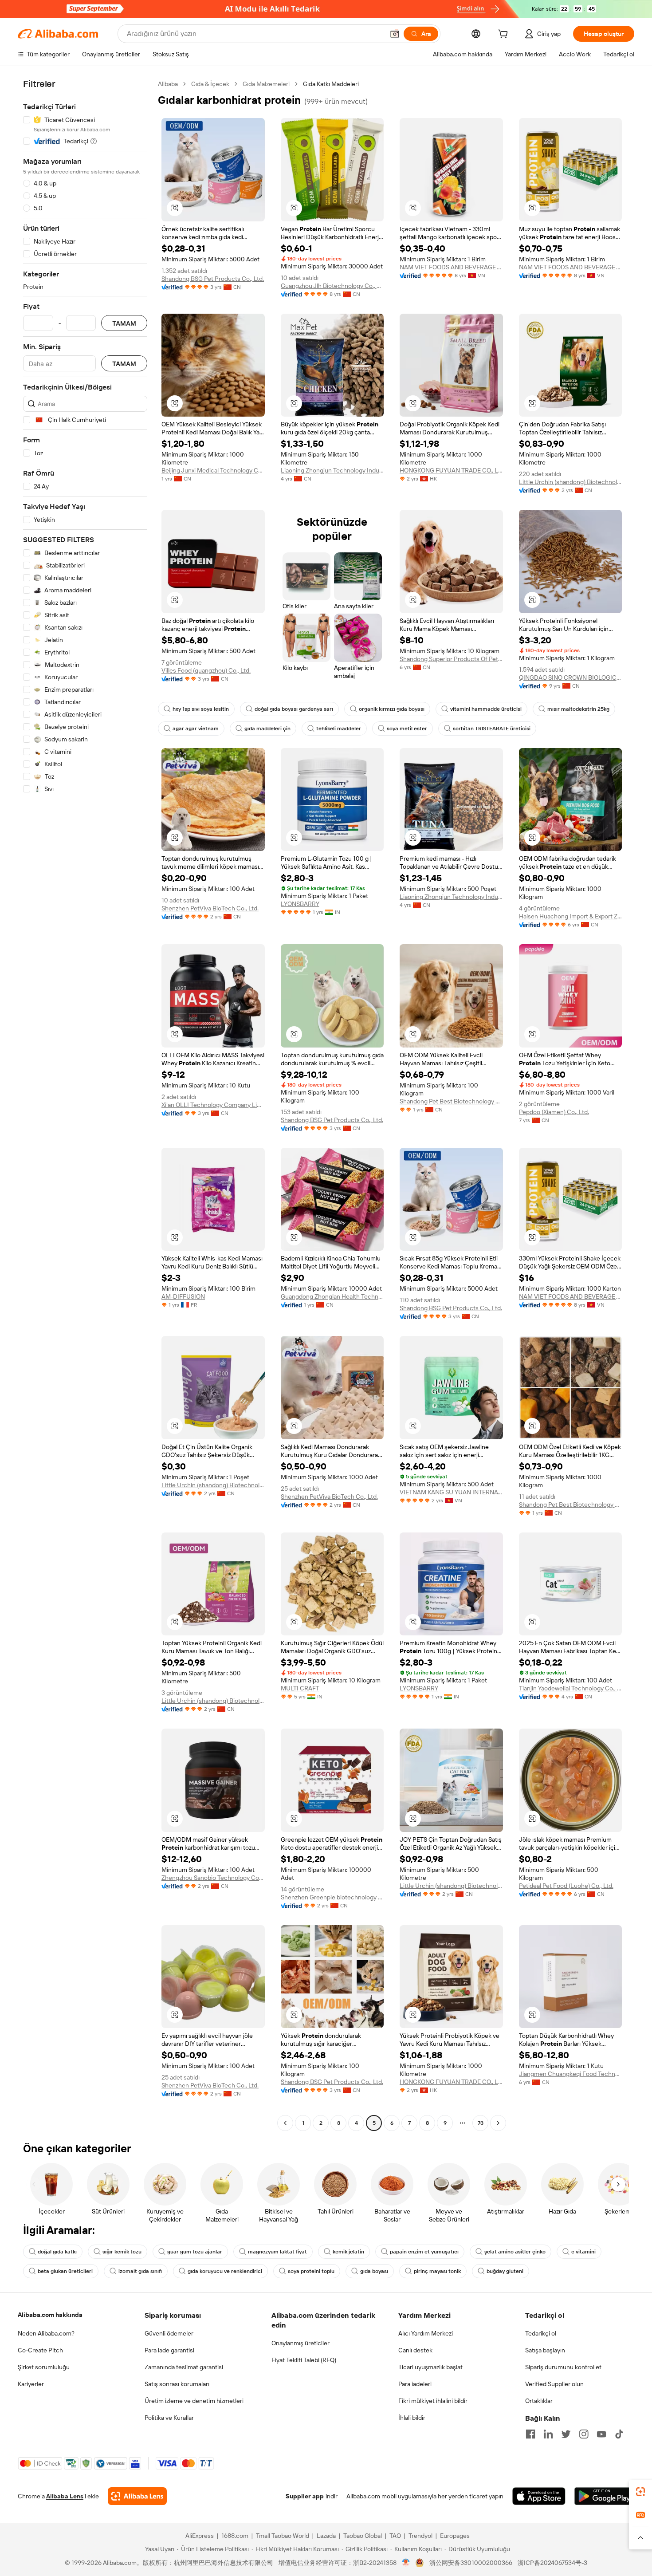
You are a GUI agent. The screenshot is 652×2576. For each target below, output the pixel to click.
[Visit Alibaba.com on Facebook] (530, 2434)
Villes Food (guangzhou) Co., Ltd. (206, 670)
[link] (640, 2492)
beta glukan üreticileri (65, 2271)
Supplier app (305, 2496)
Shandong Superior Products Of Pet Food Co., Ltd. (451, 659)
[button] (395, 34)
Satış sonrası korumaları (177, 2384)
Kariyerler (31, 2384)
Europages (455, 2536)
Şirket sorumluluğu (44, 2367)
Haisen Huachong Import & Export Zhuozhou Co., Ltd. (571, 916)
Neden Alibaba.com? (46, 2333)
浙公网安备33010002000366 (471, 2563)
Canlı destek (415, 2350)
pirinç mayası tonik (437, 2271)
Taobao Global (363, 2536)
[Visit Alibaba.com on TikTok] (619, 2434)
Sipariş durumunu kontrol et (563, 2367)
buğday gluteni (505, 2271)
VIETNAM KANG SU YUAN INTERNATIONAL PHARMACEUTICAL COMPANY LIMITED (451, 1492)
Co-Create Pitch (40, 2350)
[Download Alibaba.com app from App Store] (539, 2496)
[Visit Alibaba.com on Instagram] (584, 2434)
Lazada (326, 2536)
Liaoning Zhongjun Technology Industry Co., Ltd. (332, 470)
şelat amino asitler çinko (515, 2252)
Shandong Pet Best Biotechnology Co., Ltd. (451, 1101)
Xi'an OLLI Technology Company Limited (213, 1105)
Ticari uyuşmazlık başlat (430, 2367)
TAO (395, 2536)
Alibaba (168, 84)
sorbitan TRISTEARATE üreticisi (492, 729)
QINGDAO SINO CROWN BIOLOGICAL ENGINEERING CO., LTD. (571, 677)
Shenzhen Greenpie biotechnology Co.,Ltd (332, 1897)
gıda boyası (374, 2271)
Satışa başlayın (545, 2350)
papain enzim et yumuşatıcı (424, 2252)
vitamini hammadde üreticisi (486, 709)
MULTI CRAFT (300, 1688)
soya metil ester (407, 729)
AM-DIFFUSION (183, 1296)
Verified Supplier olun (554, 2384)
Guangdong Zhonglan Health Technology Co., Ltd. (332, 1296)
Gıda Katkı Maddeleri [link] (331, 84)
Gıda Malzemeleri (266, 84)
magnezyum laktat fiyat (277, 2252)
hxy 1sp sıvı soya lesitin (201, 709)
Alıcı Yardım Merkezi (426, 2333)
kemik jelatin (348, 2252)
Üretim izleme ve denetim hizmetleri (194, 2401)
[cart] (505, 35)
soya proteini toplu (311, 2271)
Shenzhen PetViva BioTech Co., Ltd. (210, 908)
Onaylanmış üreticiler (300, 2343)
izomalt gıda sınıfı (140, 2271)
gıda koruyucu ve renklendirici (225, 2271)
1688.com (235, 2536)
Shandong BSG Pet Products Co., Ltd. (213, 279)
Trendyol (420, 2536)
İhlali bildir (412, 2418)
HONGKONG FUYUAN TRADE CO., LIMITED (451, 470)
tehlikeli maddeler (339, 729)
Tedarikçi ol (541, 2333)
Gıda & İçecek (210, 84)
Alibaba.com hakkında (50, 2315)
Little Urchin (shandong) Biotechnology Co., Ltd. (571, 482)
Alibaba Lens (65, 2496)
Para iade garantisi (169, 2350)
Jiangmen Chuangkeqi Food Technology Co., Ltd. (571, 2074)
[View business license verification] (406, 2563)
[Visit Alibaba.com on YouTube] (601, 2434)
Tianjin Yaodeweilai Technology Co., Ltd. (571, 1688)
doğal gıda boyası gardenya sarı (294, 709)
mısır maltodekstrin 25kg (578, 709)
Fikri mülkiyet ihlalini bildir (433, 2401)
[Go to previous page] (285, 2123)
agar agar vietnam (196, 729)
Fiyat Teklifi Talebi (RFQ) (304, 2360)
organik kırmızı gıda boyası (392, 709)
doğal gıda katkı (57, 2252)
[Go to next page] (498, 2123)
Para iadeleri (415, 2384)
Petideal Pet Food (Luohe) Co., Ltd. (566, 1886)
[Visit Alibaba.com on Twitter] (566, 2434)
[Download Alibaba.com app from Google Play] (604, 2496)
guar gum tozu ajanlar (195, 2252)
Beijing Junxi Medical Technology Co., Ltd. (213, 470)
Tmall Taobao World (283, 2536)
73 (481, 2123)
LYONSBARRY (300, 904)
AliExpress (200, 2536)
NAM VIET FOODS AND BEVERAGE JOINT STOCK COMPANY (451, 267)
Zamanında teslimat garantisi (184, 2367)
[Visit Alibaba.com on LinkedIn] (548, 2434)
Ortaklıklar (539, 2401)
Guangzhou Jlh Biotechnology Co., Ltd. (332, 286)
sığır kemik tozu (122, 2252)
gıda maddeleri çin (267, 729)
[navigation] (85, 1105)
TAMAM (124, 323)
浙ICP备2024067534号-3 (552, 2563)
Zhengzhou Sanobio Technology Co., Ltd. (213, 1878)
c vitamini (583, 2252)
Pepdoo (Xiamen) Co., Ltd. (554, 1112)
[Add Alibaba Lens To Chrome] (137, 2496)
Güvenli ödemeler (169, 2333)
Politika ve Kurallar (169, 2418)
